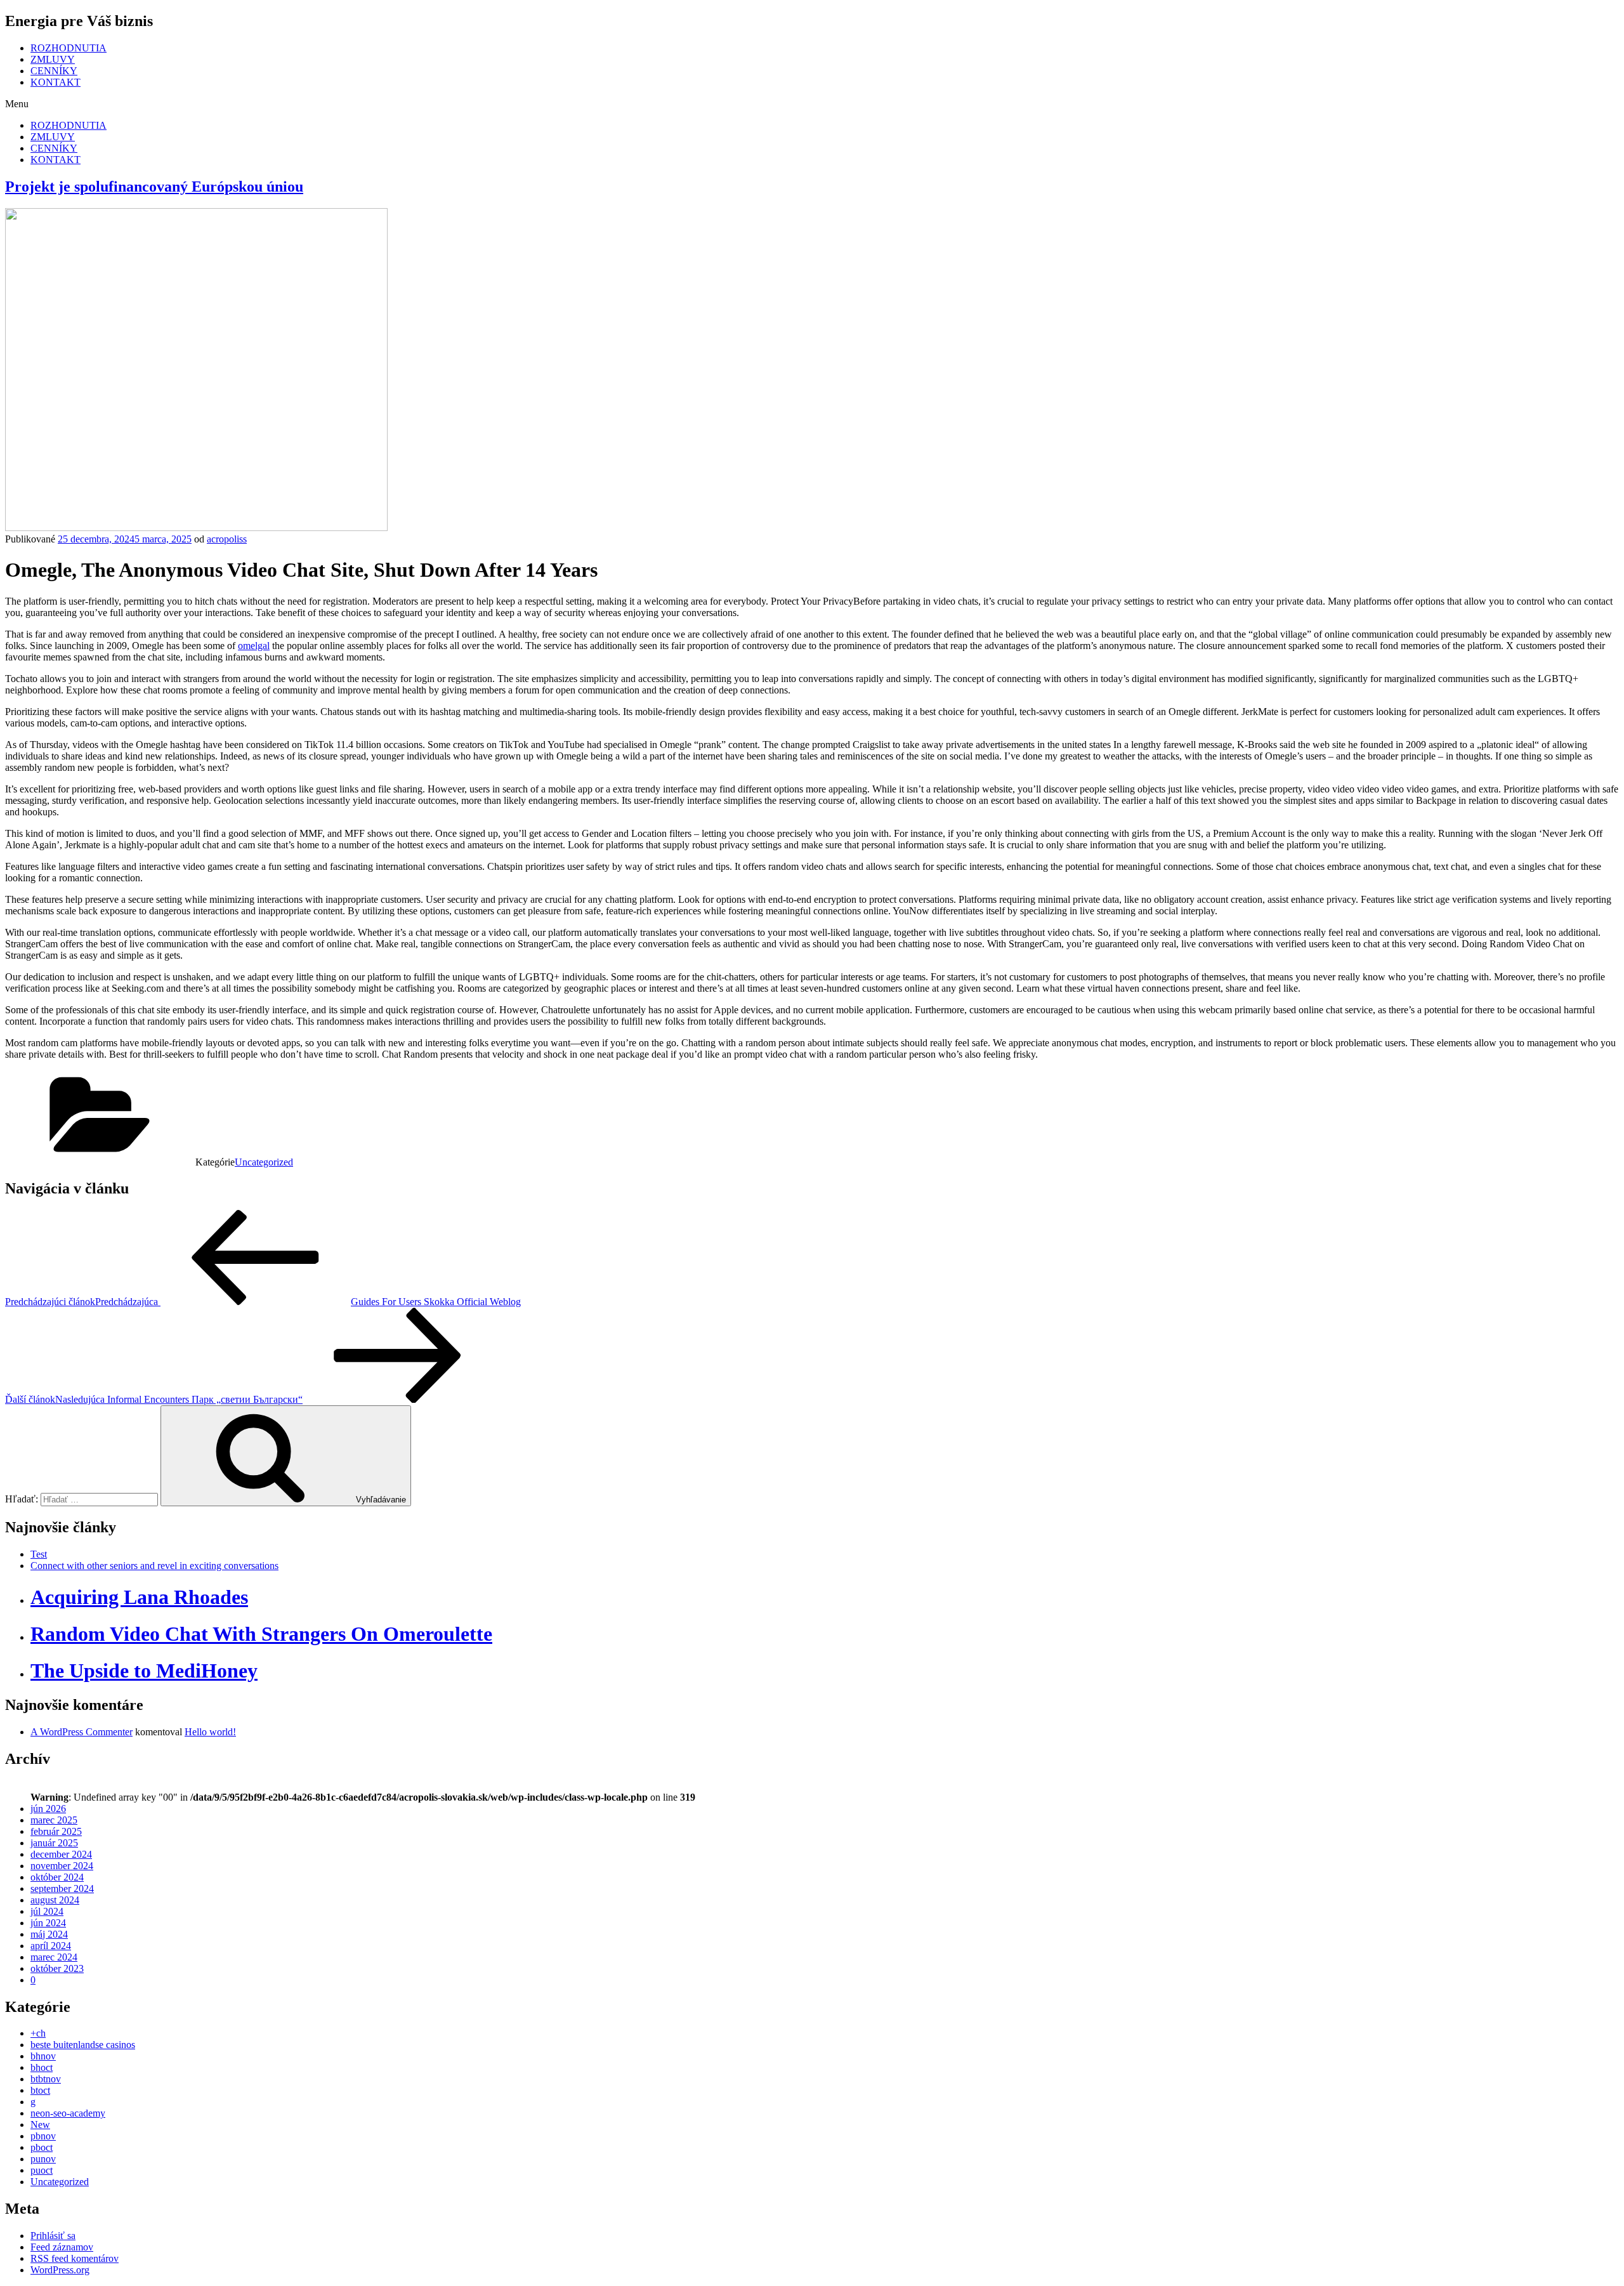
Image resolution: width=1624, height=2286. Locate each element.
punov (43, 2159)
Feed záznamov (62, 2247)
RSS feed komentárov (75, 2258)
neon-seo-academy (68, 2113)
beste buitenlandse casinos (83, 2045)
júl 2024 (47, 1911)
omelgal (254, 646)
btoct (40, 2090)
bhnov (43, 2056)
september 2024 (62, 1889)
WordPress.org (60, 2270)
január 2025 (54, 1843)
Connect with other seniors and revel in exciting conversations (154, 1566)
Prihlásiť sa (53, 2236)
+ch (38, 2033)
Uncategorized (264, 1162)
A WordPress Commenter (82, 1732)
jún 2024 (48, 1923)
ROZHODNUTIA (69, 48)
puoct (42, 2170)
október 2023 (57, 1968)
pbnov (43, 2136)
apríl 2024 (51, 1946)
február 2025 (56, 1831)
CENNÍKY (54, 71)
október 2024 (57, 1877)
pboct (42, 2147)
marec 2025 (54, 1820)
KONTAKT (56, 82)
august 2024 (55, 1900)
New (40, 2125)
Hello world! (210, 1732)
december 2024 (61, 1854)
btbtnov (46, 2079)
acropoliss (227, 539)
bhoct (42, 2067)
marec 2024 (54, 1957)
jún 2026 (48, 1809)
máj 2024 (49, 1934)
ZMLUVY (53, 59)
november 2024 (62, 1866)
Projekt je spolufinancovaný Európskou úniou (154, 187)
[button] (812, 104)
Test (39, 1554)
